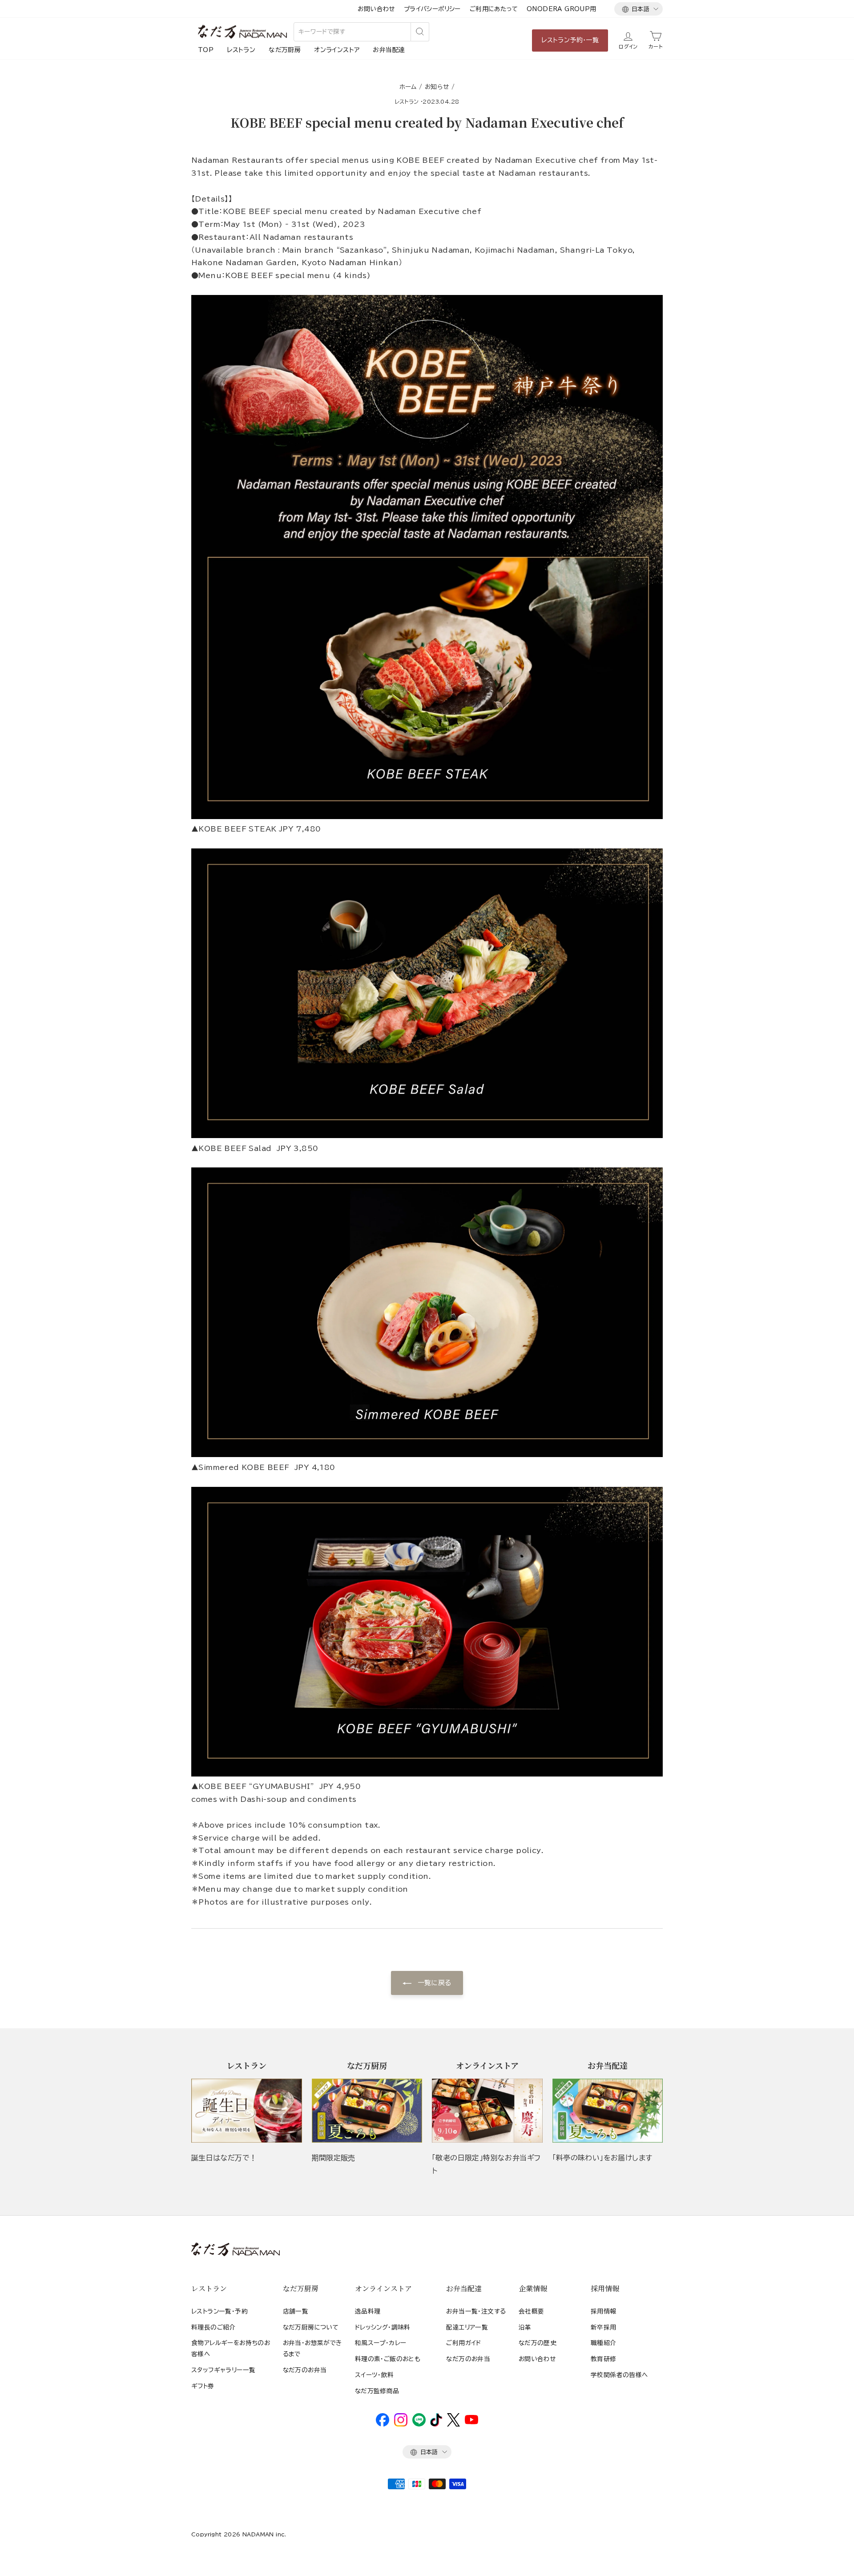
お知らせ (437, 87)
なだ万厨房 (285, 50)
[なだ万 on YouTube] (471, 2422)
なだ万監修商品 (377, 2391)
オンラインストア (337, 50)
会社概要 (532, 2311)
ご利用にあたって (494, 9)
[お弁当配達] (608, 2111)
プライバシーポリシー (432, 9)
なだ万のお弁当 (305, 2370)
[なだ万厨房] (367, 2111)
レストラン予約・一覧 (570, 40)
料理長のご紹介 (213, 2327)
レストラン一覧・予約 (220, 2311)
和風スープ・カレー (381, 2343)
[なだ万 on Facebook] (383, 2424)
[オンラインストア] (487, 2111)
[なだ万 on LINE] (419, 2424)
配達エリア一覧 (467, 2327)
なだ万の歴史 (538, 2343)
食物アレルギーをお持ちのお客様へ (231, 2348)
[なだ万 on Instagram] (401, 2424)
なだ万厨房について (311, 2327)
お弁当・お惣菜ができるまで (312, 2348)
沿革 (525, 2327)
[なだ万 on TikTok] (436, 2424)
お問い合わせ (376, 9)
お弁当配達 (389, 50)
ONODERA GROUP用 (562, 9)
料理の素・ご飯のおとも (388, 2359)
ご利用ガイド (463, 2343)
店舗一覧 (296, 2311)
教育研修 (604, 2359)
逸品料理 (368, 2311)
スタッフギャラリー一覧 (223, 2370)
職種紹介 (604, 2343)
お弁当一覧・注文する (476, 2311)
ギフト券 (203, 2386)
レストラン (241, 50)
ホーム (408, 87)
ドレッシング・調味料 (383, 2327)
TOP (206, 50)
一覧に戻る (433, 1983)
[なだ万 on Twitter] (453, 2424)
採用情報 (604, 2311)
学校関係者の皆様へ (619, 2375)
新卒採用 (604, 2327)
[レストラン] (247, 2111)
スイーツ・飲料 (375, 2375)
